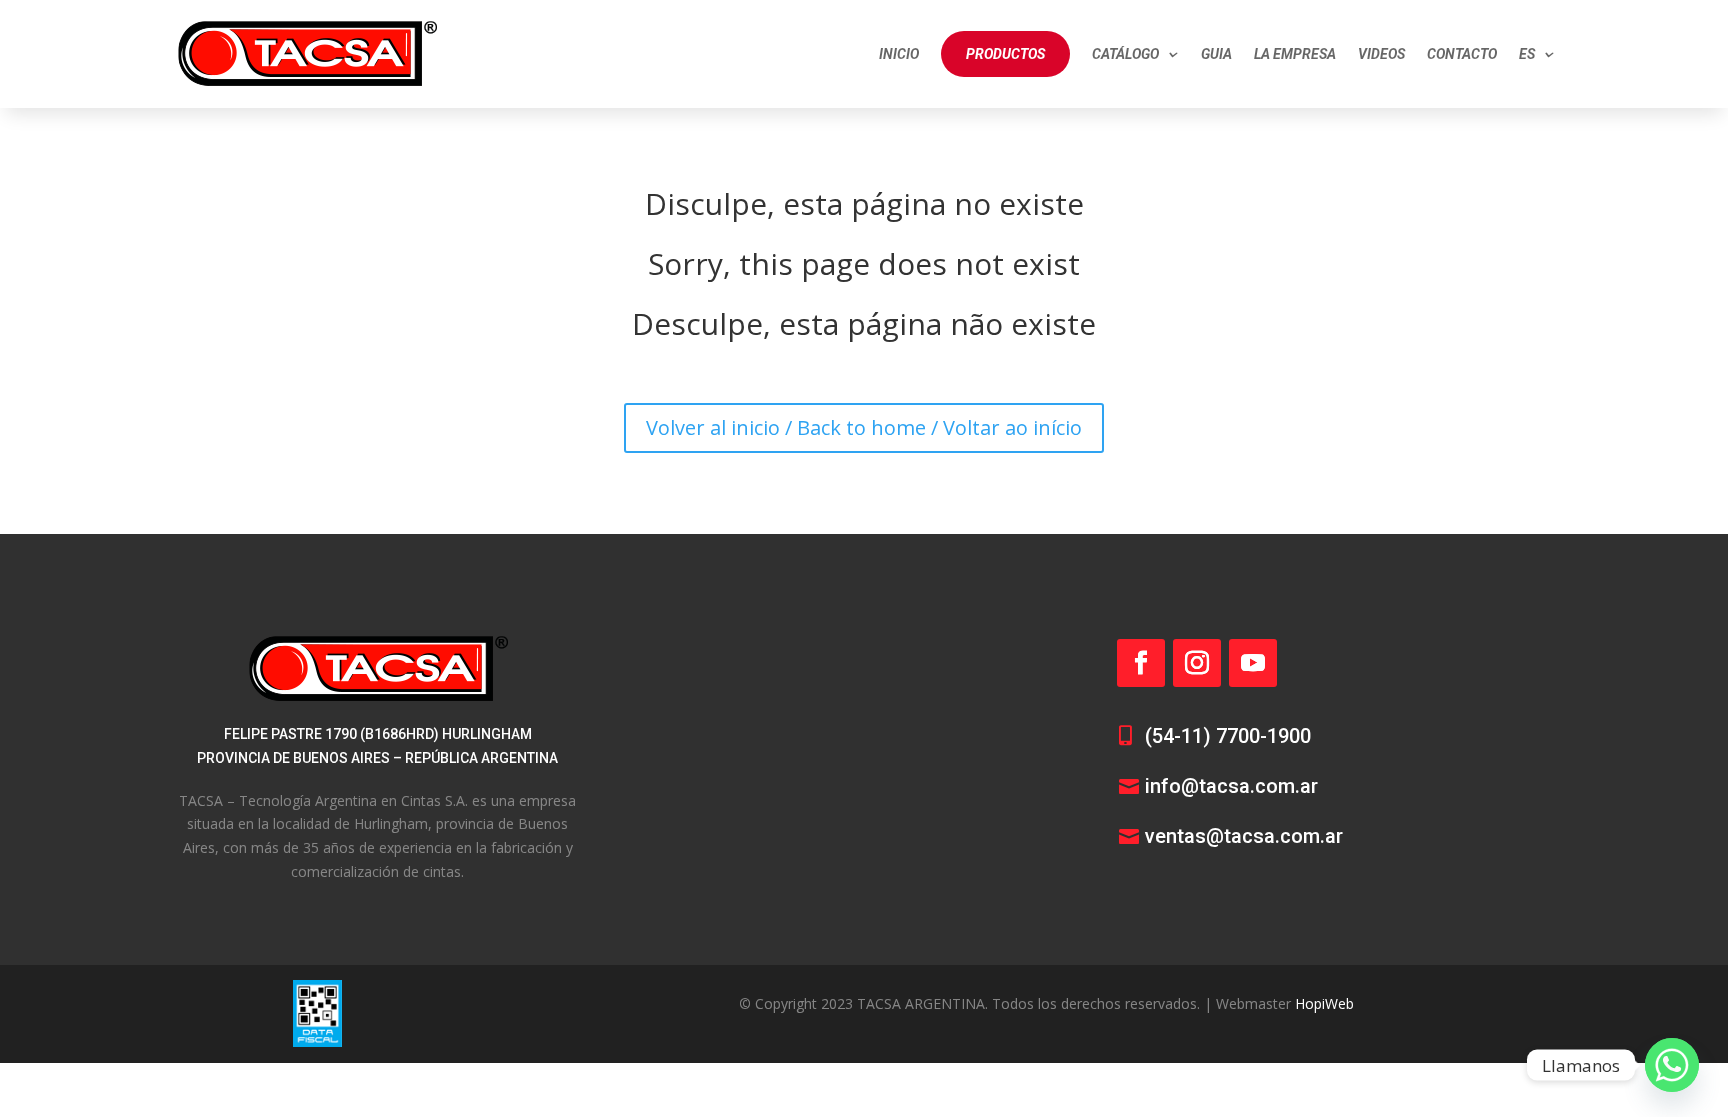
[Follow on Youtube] (1253, 663)
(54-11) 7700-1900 (1228, 736)
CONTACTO (1462, 54)
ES (1527, 54)
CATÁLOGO (1125, 54)
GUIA (1216, 54)
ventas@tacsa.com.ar (1244, 836)
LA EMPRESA (1295, 54)
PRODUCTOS (1005, 54)
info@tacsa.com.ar (1231, 786)
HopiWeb (1324, 1003)
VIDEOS (1381, 54)
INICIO (899, 54)
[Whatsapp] (1672, 1065)
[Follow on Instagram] (1197, 663)
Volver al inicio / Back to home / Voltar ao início (864, 427)
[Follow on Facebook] (1141, 663)
